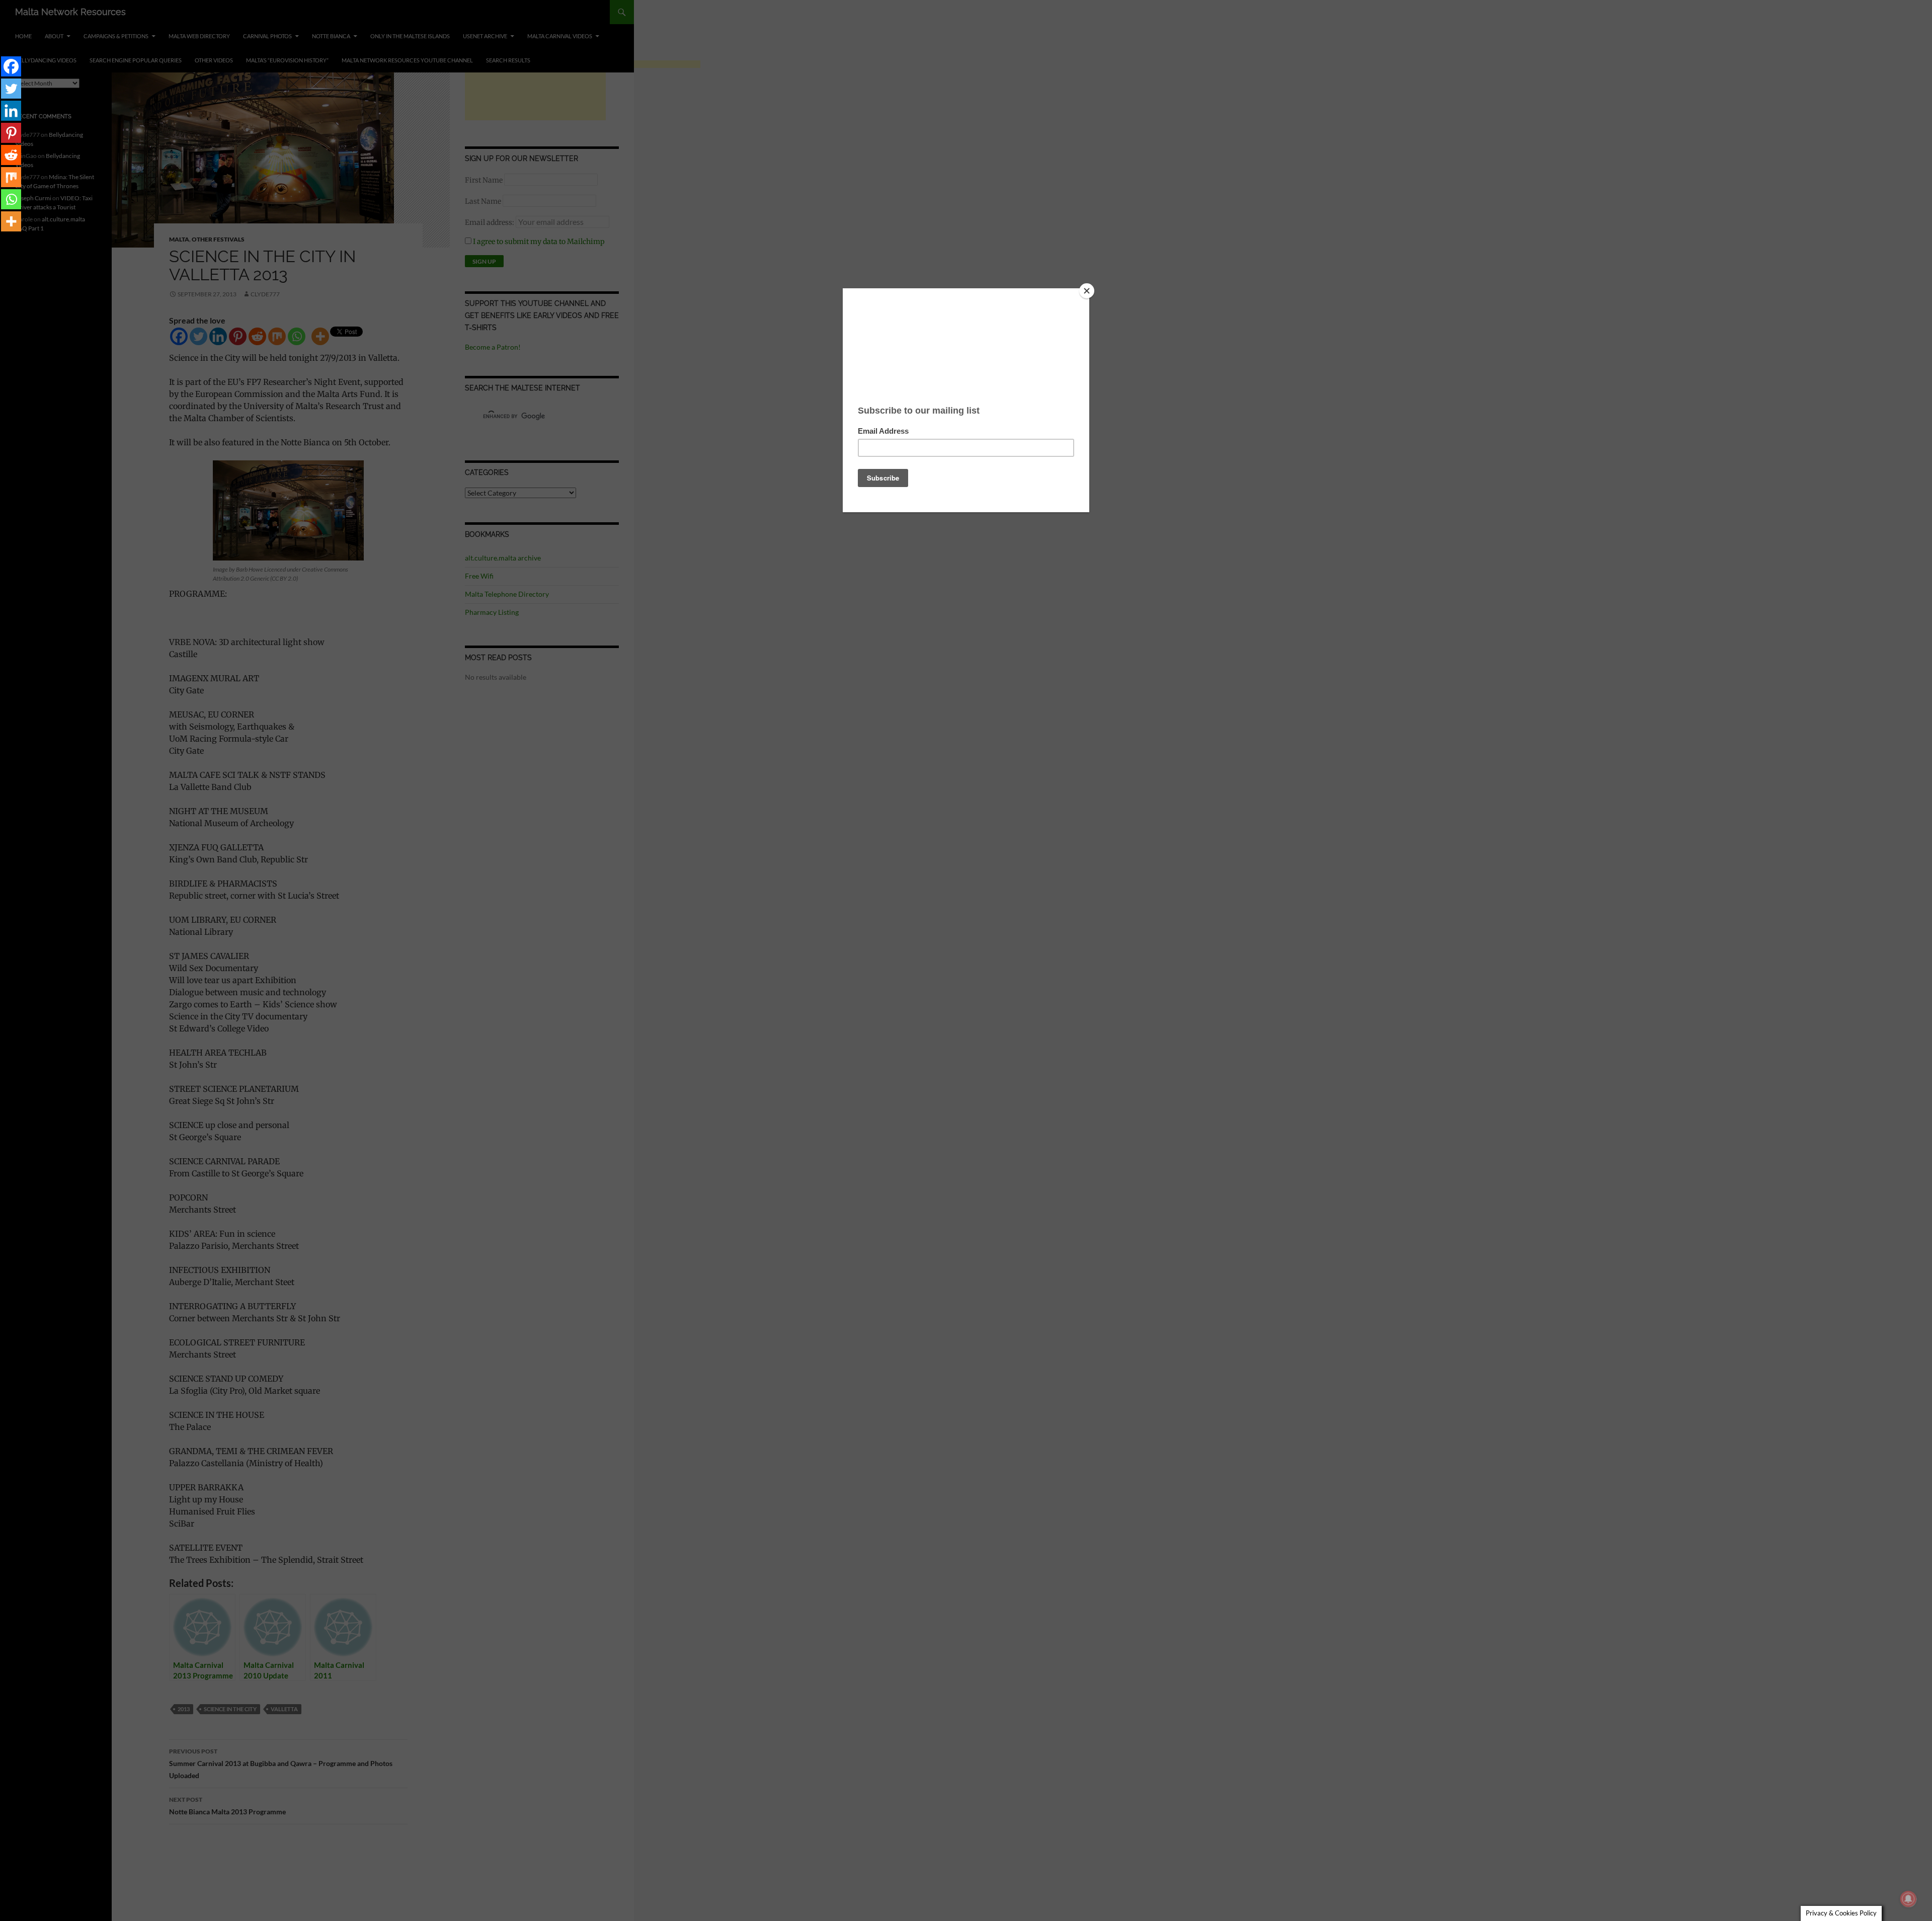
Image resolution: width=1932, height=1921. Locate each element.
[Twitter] (11, 89)
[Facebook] (11, 66)
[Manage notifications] (1908, 1899)
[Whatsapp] (11, 199)
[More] (11, 221)
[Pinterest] (11, 133)
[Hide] (4, 242)
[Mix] (11, 177)
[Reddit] (11, 155)
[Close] (1087, 291)
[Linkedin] (11, 111)
